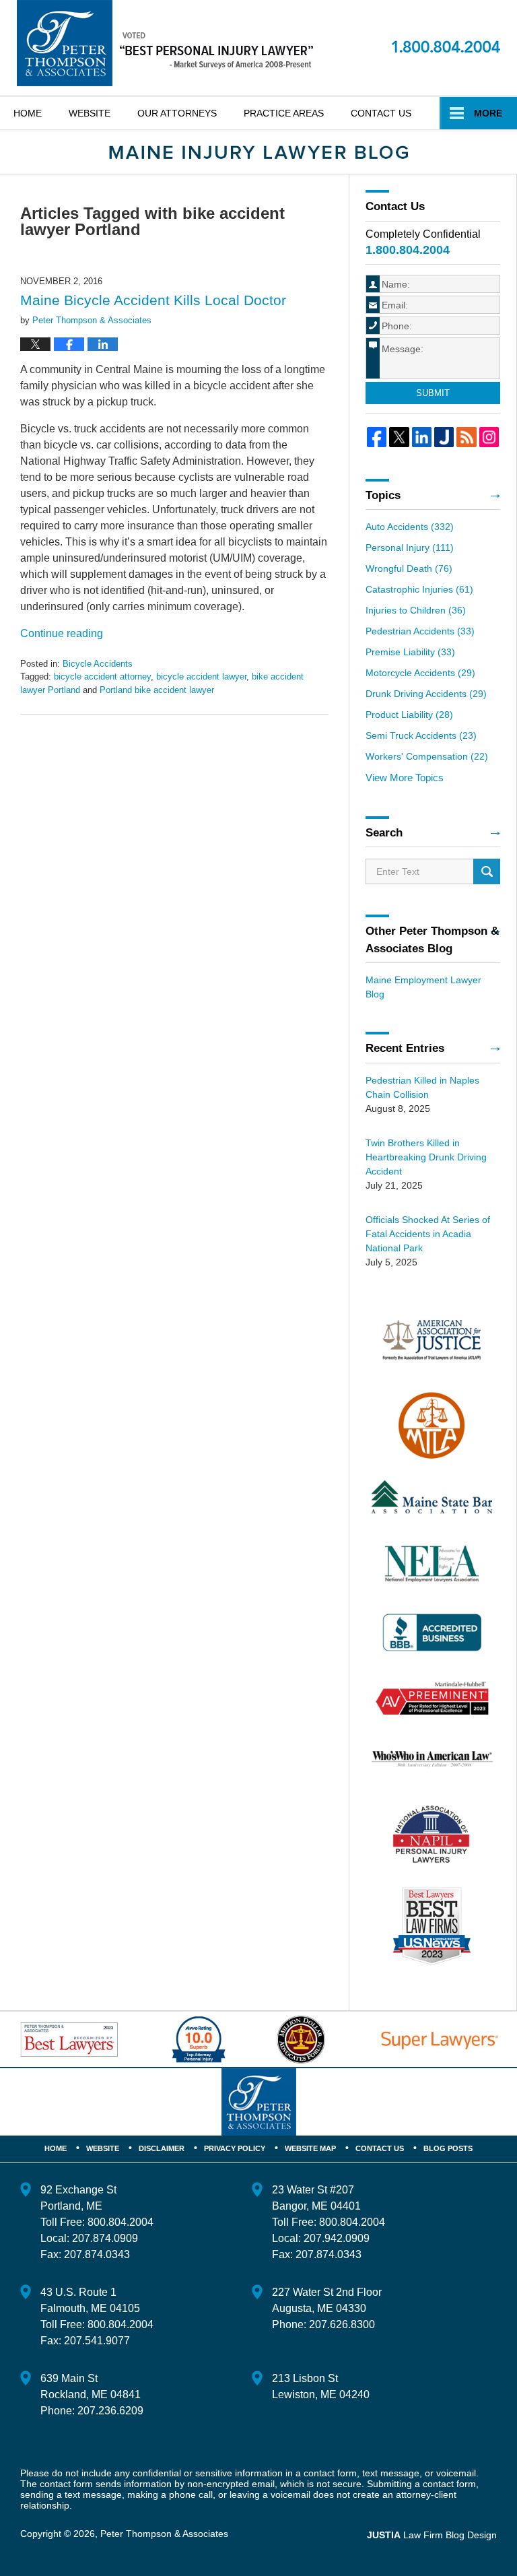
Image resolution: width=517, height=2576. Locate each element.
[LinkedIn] (422, 437)
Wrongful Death (409, 568)
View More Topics (405, 778)
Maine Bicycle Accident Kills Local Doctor (153, 300)
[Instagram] (489, 437)
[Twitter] (399, 437)
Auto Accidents (410, 527)
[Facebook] (377, 437)
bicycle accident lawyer (201, 676)
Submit (433, 393)
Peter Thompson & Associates (164, 2534)
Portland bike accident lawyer (157, 690)
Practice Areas (284, 113)
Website (90, 113)
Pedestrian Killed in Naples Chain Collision (422, 1087)
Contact (381, 113)
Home (28, 113)
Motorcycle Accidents (420, 673)
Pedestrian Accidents (420, 631)
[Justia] (444, 437)
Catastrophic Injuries (419, 589)
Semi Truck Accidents (421, 735)
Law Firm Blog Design (432, 2535)
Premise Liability (410, 652)
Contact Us (380, 2148)
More (488, 113)
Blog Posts (448, 2148)
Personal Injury (410, 548)
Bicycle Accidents (98, 664)
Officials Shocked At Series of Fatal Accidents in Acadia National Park (428, 1234)
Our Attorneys (177, 113)
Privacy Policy (235, 2148)
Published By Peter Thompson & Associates (446, 46)
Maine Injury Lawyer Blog (165, 43)
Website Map (310, 2148)
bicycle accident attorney (102, 676)
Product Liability (409, 715)
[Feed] (466, 437)
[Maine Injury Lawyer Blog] (258, 153)
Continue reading (62, 633)
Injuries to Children (416, 610)
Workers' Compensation (427, 756)
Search (487, 871)
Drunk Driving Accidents (426, 694)
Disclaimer (162, 2148)
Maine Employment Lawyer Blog (423, 987)
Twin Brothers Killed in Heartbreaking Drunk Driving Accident (426, 1157)
